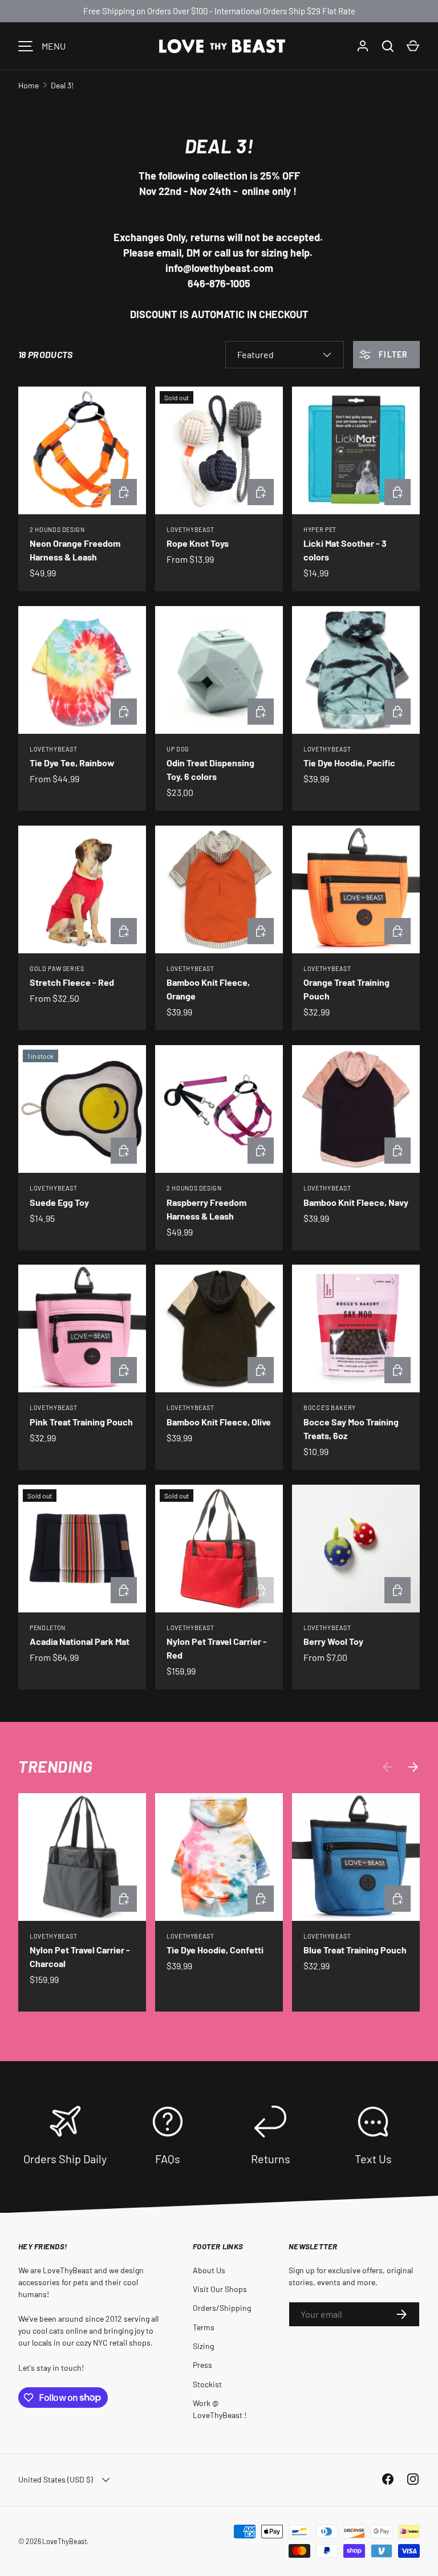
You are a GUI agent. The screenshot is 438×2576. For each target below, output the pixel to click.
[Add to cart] (398, 931)
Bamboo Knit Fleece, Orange (208, 989)
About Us (209, 2270)
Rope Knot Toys (198, 543)
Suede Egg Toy (59, 1202)
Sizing (203, 2346)
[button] (413, 46)
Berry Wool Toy (333, 1641)
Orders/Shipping (222, 2308)
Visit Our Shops (220, 2289)
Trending (55, 1766)
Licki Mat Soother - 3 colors (345, 550)
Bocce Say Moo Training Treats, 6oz (351, 1429)
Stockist (207, 2384)
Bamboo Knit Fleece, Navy (356, 1202)
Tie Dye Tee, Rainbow (72, 763)
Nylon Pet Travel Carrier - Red (217, 1648)
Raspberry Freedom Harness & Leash (206, 1209)
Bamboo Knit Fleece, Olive (219, 1422)
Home (29, 85)
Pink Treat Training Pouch (81, 1422)
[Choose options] (124, 492)
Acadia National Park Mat (80, 1641)
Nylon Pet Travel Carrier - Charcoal (80, 1957)
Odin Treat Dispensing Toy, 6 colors (210, 769)
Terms (204, 2327)
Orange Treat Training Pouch (346, 989)
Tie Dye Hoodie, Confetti (215, 1950)
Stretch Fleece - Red (72, 982)
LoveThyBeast (64, 2541)
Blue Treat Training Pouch (355, 1950)
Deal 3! (62, 85)
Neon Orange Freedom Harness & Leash (75, 550)
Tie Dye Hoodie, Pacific (349, 763)
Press (202, 2365)
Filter (392, 354)
